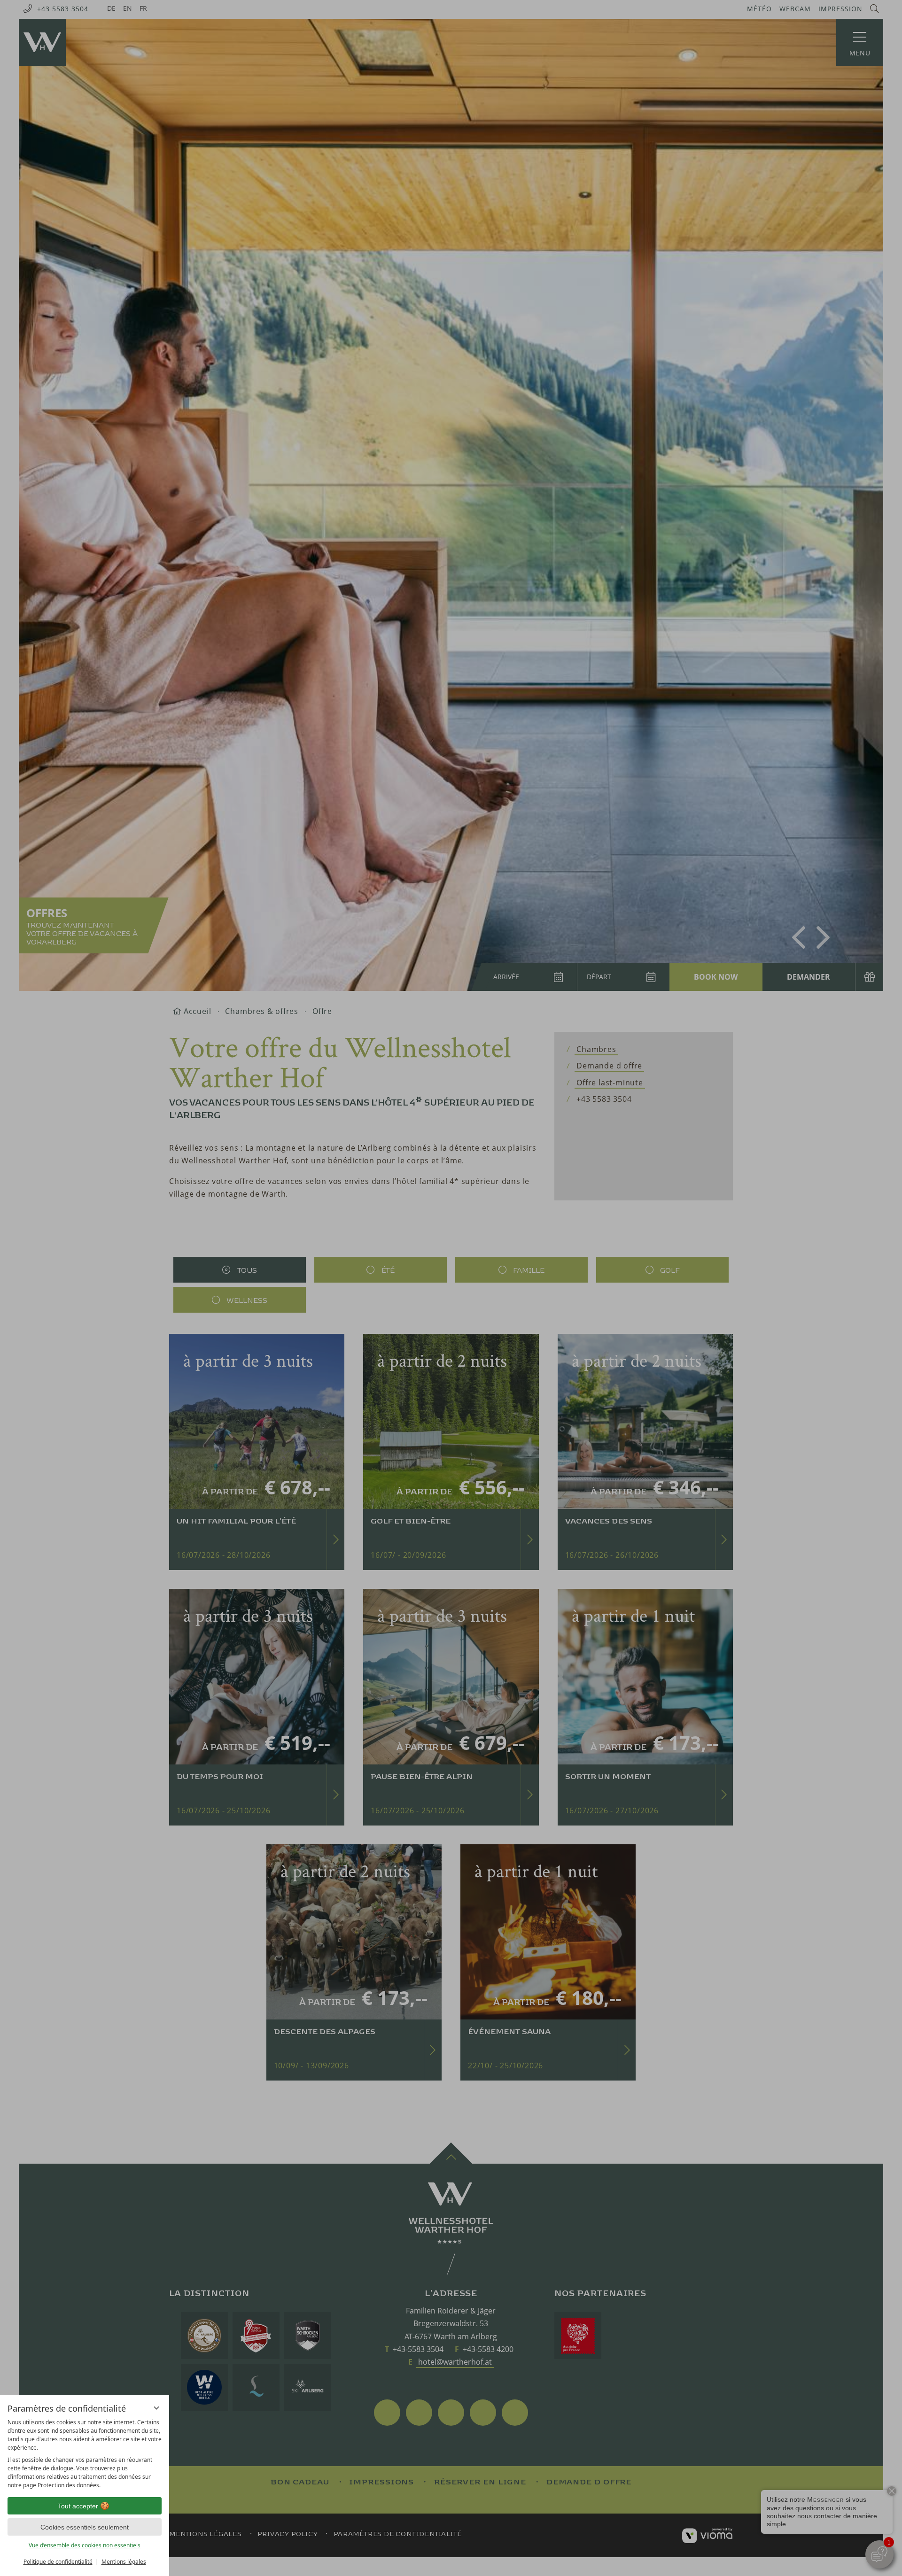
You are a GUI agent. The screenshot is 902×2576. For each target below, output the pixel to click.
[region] (85, 2454)
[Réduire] (156, 2408)
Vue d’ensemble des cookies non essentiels (85, 2545)
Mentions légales (124, 2562)
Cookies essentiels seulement (85, 2527)
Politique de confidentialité (58, 2562)
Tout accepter (78, 2506)
